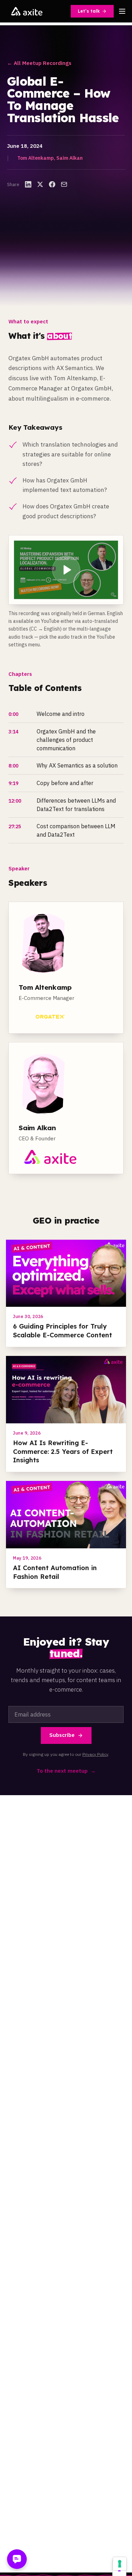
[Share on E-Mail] (64, 184)
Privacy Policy (95, 1754)
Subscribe (62, 1735)
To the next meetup (66, 1771)
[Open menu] (122, 11)
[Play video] (66, 570)
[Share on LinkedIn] (28, 184)
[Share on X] (40, 184)
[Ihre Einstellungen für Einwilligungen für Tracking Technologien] (120, 2564)
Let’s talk (89, 11)
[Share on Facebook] (52, 184)
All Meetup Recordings (39, 63)
